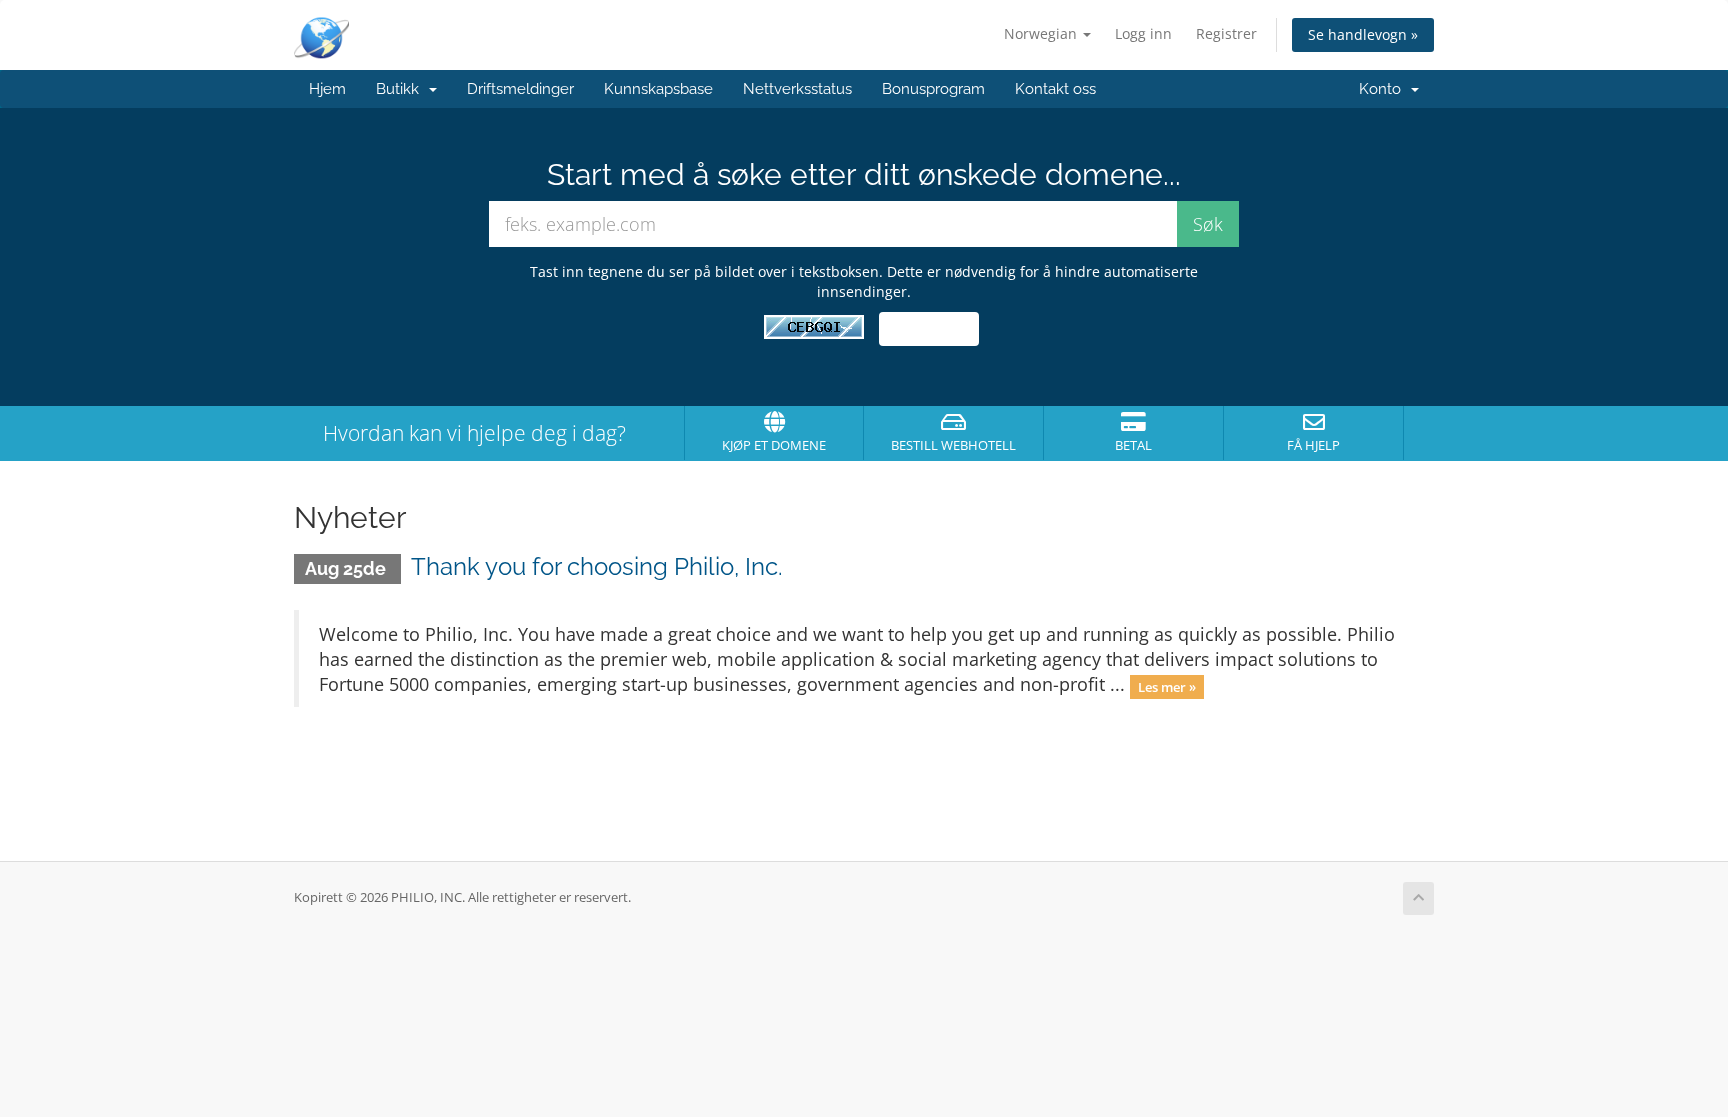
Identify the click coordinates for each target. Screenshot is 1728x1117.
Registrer (1226, 33)
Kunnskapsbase (658, 89)
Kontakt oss (1055, 89)
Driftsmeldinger (520, 89)
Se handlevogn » (1363, 34)
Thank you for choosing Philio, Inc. (597, 566)
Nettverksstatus (797, 89)
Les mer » (1167, 686)
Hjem (327, 89)
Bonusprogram (933, 89)
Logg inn (1143, 33)
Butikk (401, 89)
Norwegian (1042, 33)
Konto (1384, 89)
